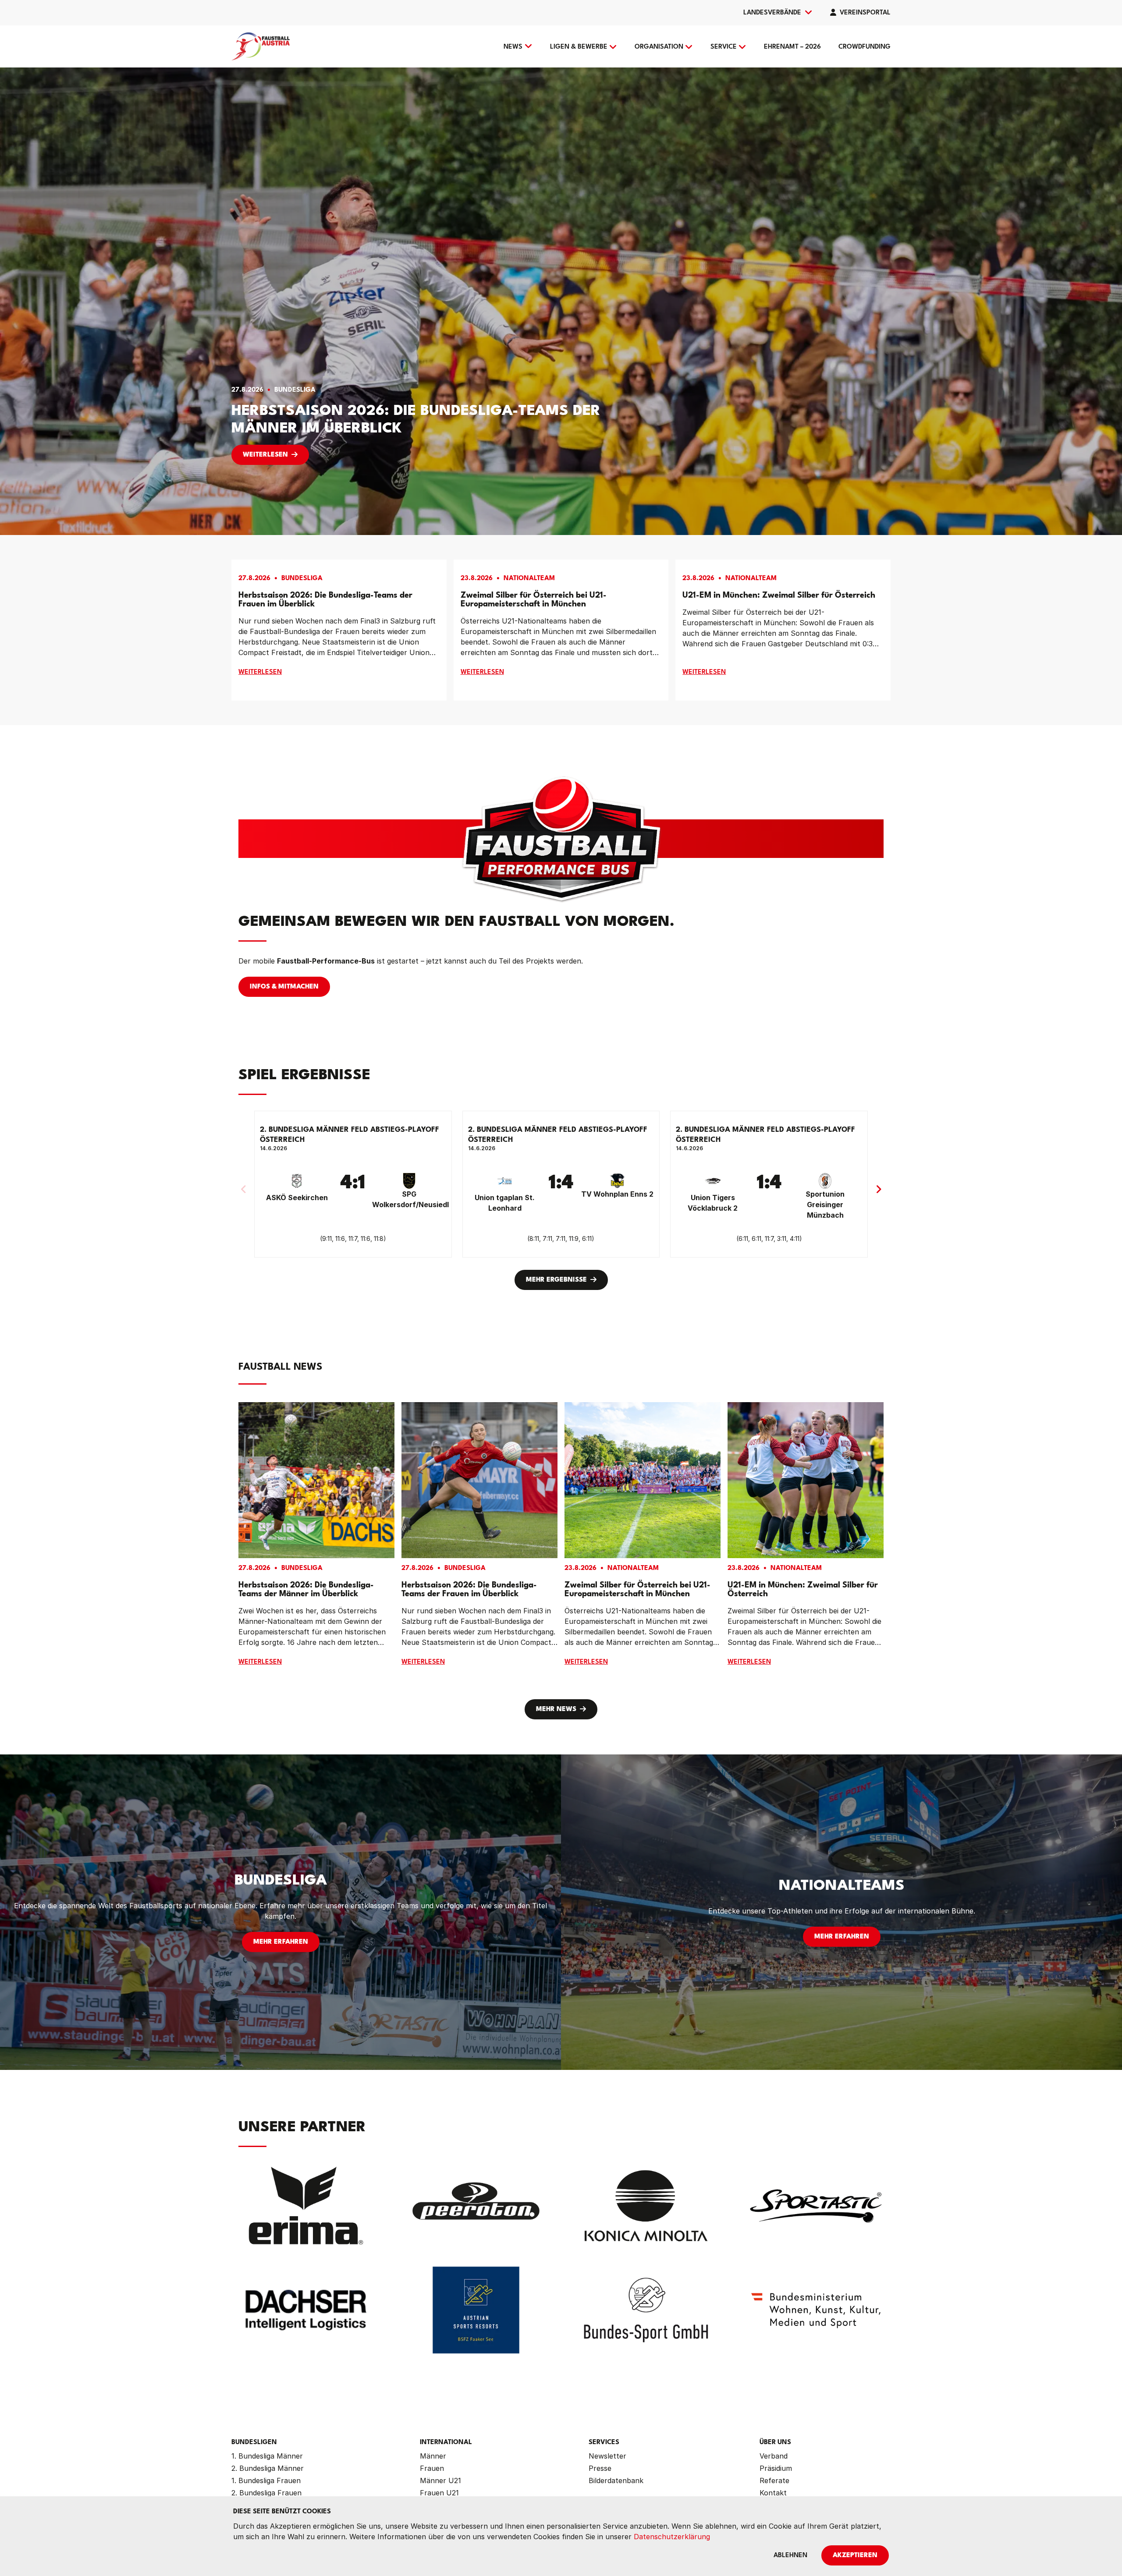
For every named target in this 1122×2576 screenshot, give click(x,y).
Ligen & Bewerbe (579, 47)
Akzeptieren (855, 2556)
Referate (774, 2480)
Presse (600, 2468)
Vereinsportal (865, 13)
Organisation (659, 47)
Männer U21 (440, 2480)
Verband (774, 2456)
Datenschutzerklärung (672, 2537)
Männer (433, 2456)
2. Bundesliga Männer (268, 2468)
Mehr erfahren (281, 1942)
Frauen (432, 2468)
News (513, 47)
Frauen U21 (439, 2493)
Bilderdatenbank (616, 2480)
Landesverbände (772, 13)
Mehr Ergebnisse (556, 1280)
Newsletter (607, 2456)
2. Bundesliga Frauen (266, 2493)
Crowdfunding (865, 47)
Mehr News (556, 1710)
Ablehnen (790, 2556)
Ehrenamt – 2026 (792, 47)
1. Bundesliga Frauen (266, 2480)
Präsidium (776, 2468)
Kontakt (773, 2493)
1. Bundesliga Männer (267, 2456)
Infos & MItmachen (284, 987)
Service (724, 47)
